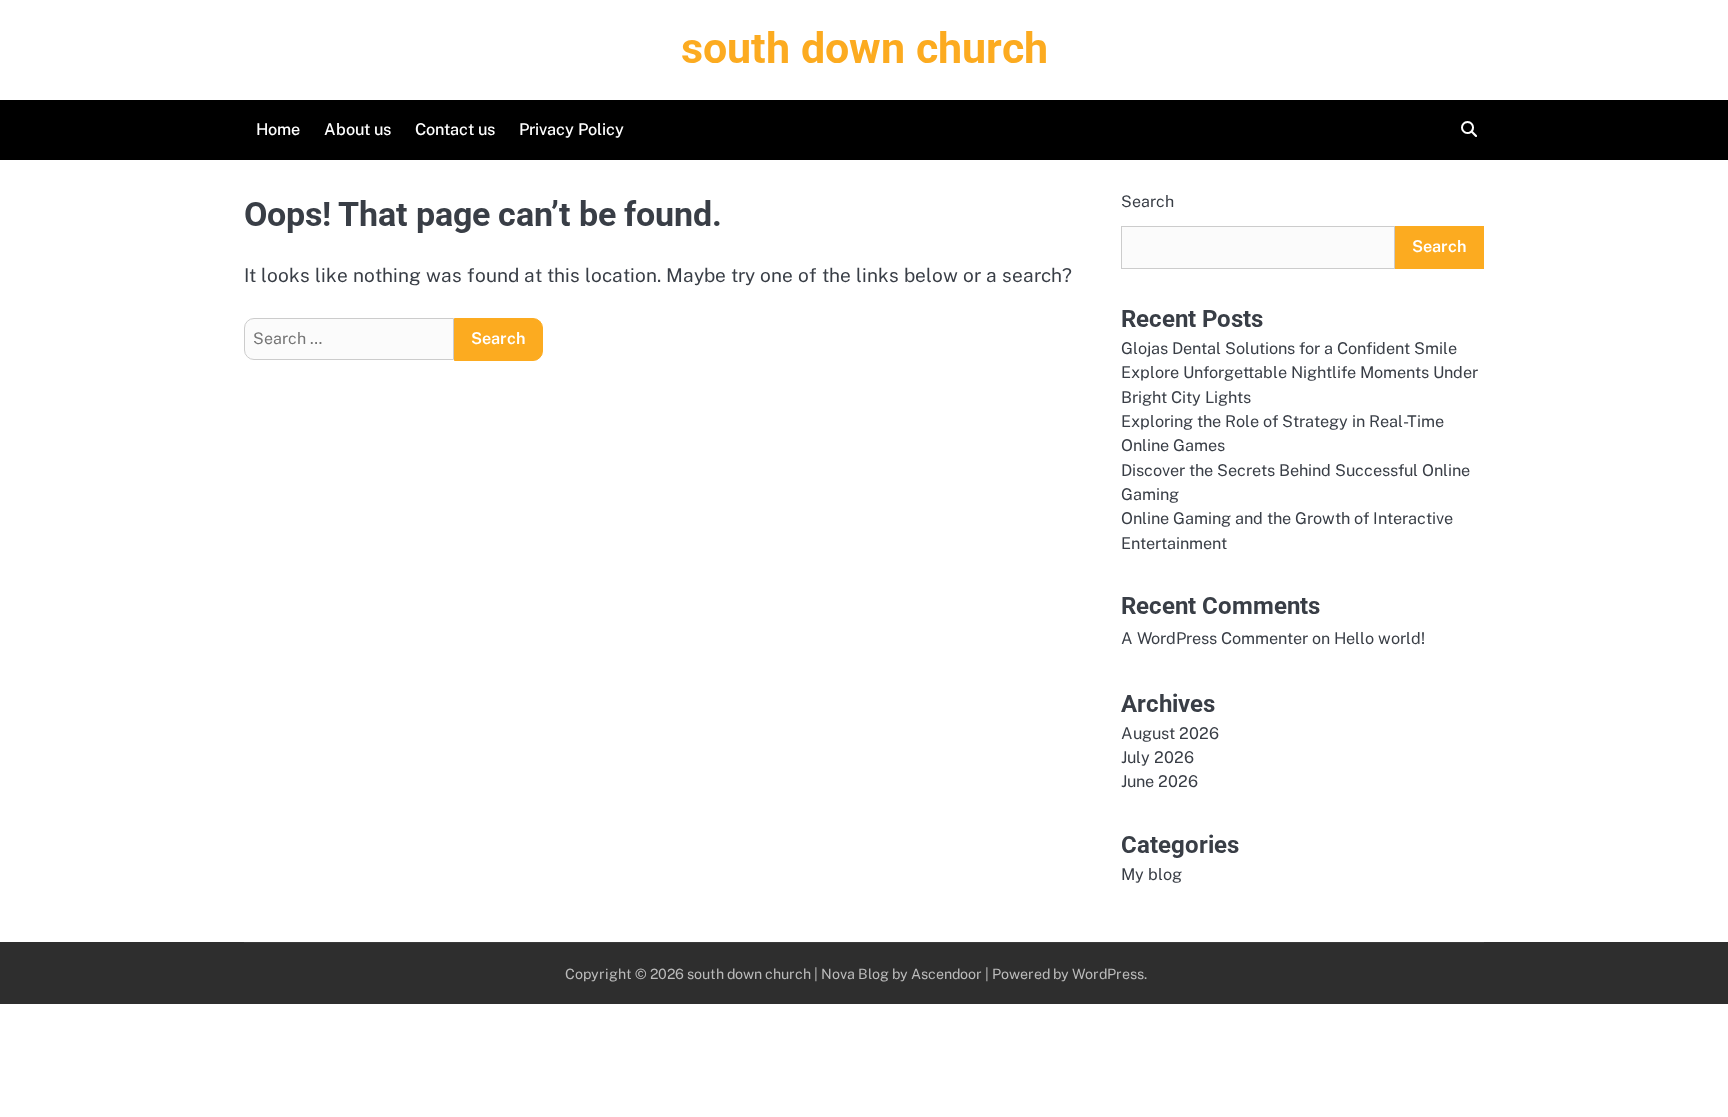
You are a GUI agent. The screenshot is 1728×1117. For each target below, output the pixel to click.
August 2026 (1170, 733)
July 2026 (1157, 757)
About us (357, 129)
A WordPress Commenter (1214, 638)
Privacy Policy (571, 129)
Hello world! (1379, 638)
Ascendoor (946, 973)
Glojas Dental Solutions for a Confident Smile (1289, 348)
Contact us (455, 129)
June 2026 (1159, 781)
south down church (864, 48)
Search (1147, 201)
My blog (1151, 874)
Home (278, 129)
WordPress (1108, 973)
